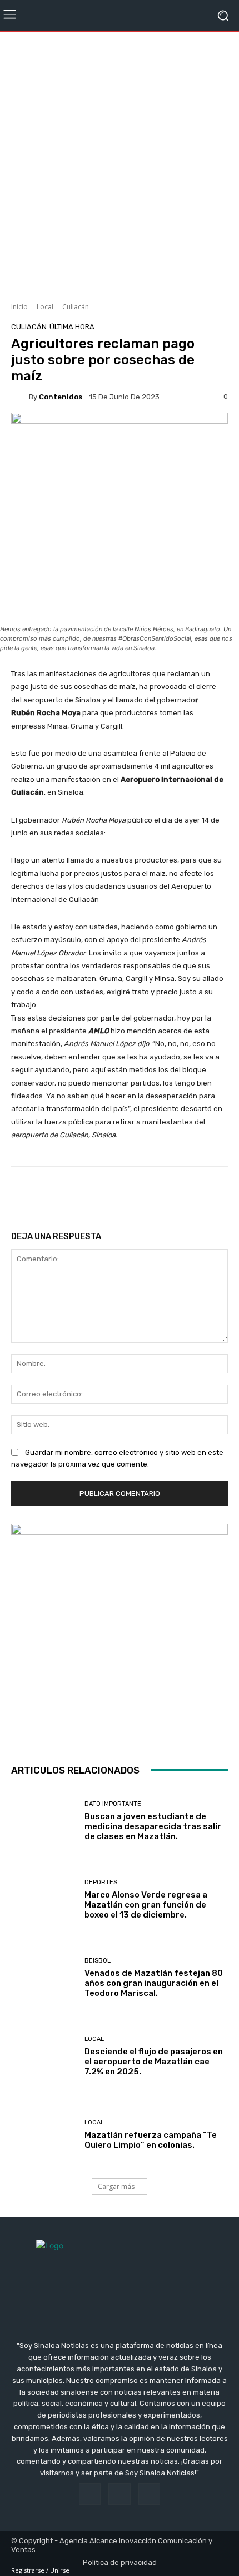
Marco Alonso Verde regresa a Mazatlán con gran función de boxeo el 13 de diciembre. (146, 1905)
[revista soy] (120, 434)
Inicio (19, 307)
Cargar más (116, 2186)
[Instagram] (119, 2494)
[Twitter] (149, 2494)
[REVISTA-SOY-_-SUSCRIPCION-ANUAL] (120, 1632)
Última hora (72, 327)
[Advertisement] (120, 163)
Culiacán (76, 307)
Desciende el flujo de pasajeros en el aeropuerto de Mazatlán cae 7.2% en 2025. (154, 2062)
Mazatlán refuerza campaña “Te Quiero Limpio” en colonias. (151, 2140)
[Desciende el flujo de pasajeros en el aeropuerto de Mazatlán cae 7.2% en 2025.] (44, 2056)
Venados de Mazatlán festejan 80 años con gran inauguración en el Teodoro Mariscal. (154, 1983)
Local (45, 307)
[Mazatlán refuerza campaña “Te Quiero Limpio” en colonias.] (44, 2135)
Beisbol (98, 1961)
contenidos (61, 397)
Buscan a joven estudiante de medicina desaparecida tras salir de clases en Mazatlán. (153, 1826)
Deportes (101, 1882)
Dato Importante (113, 1804)
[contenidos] (20, 397)
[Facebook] (90, 2494)
